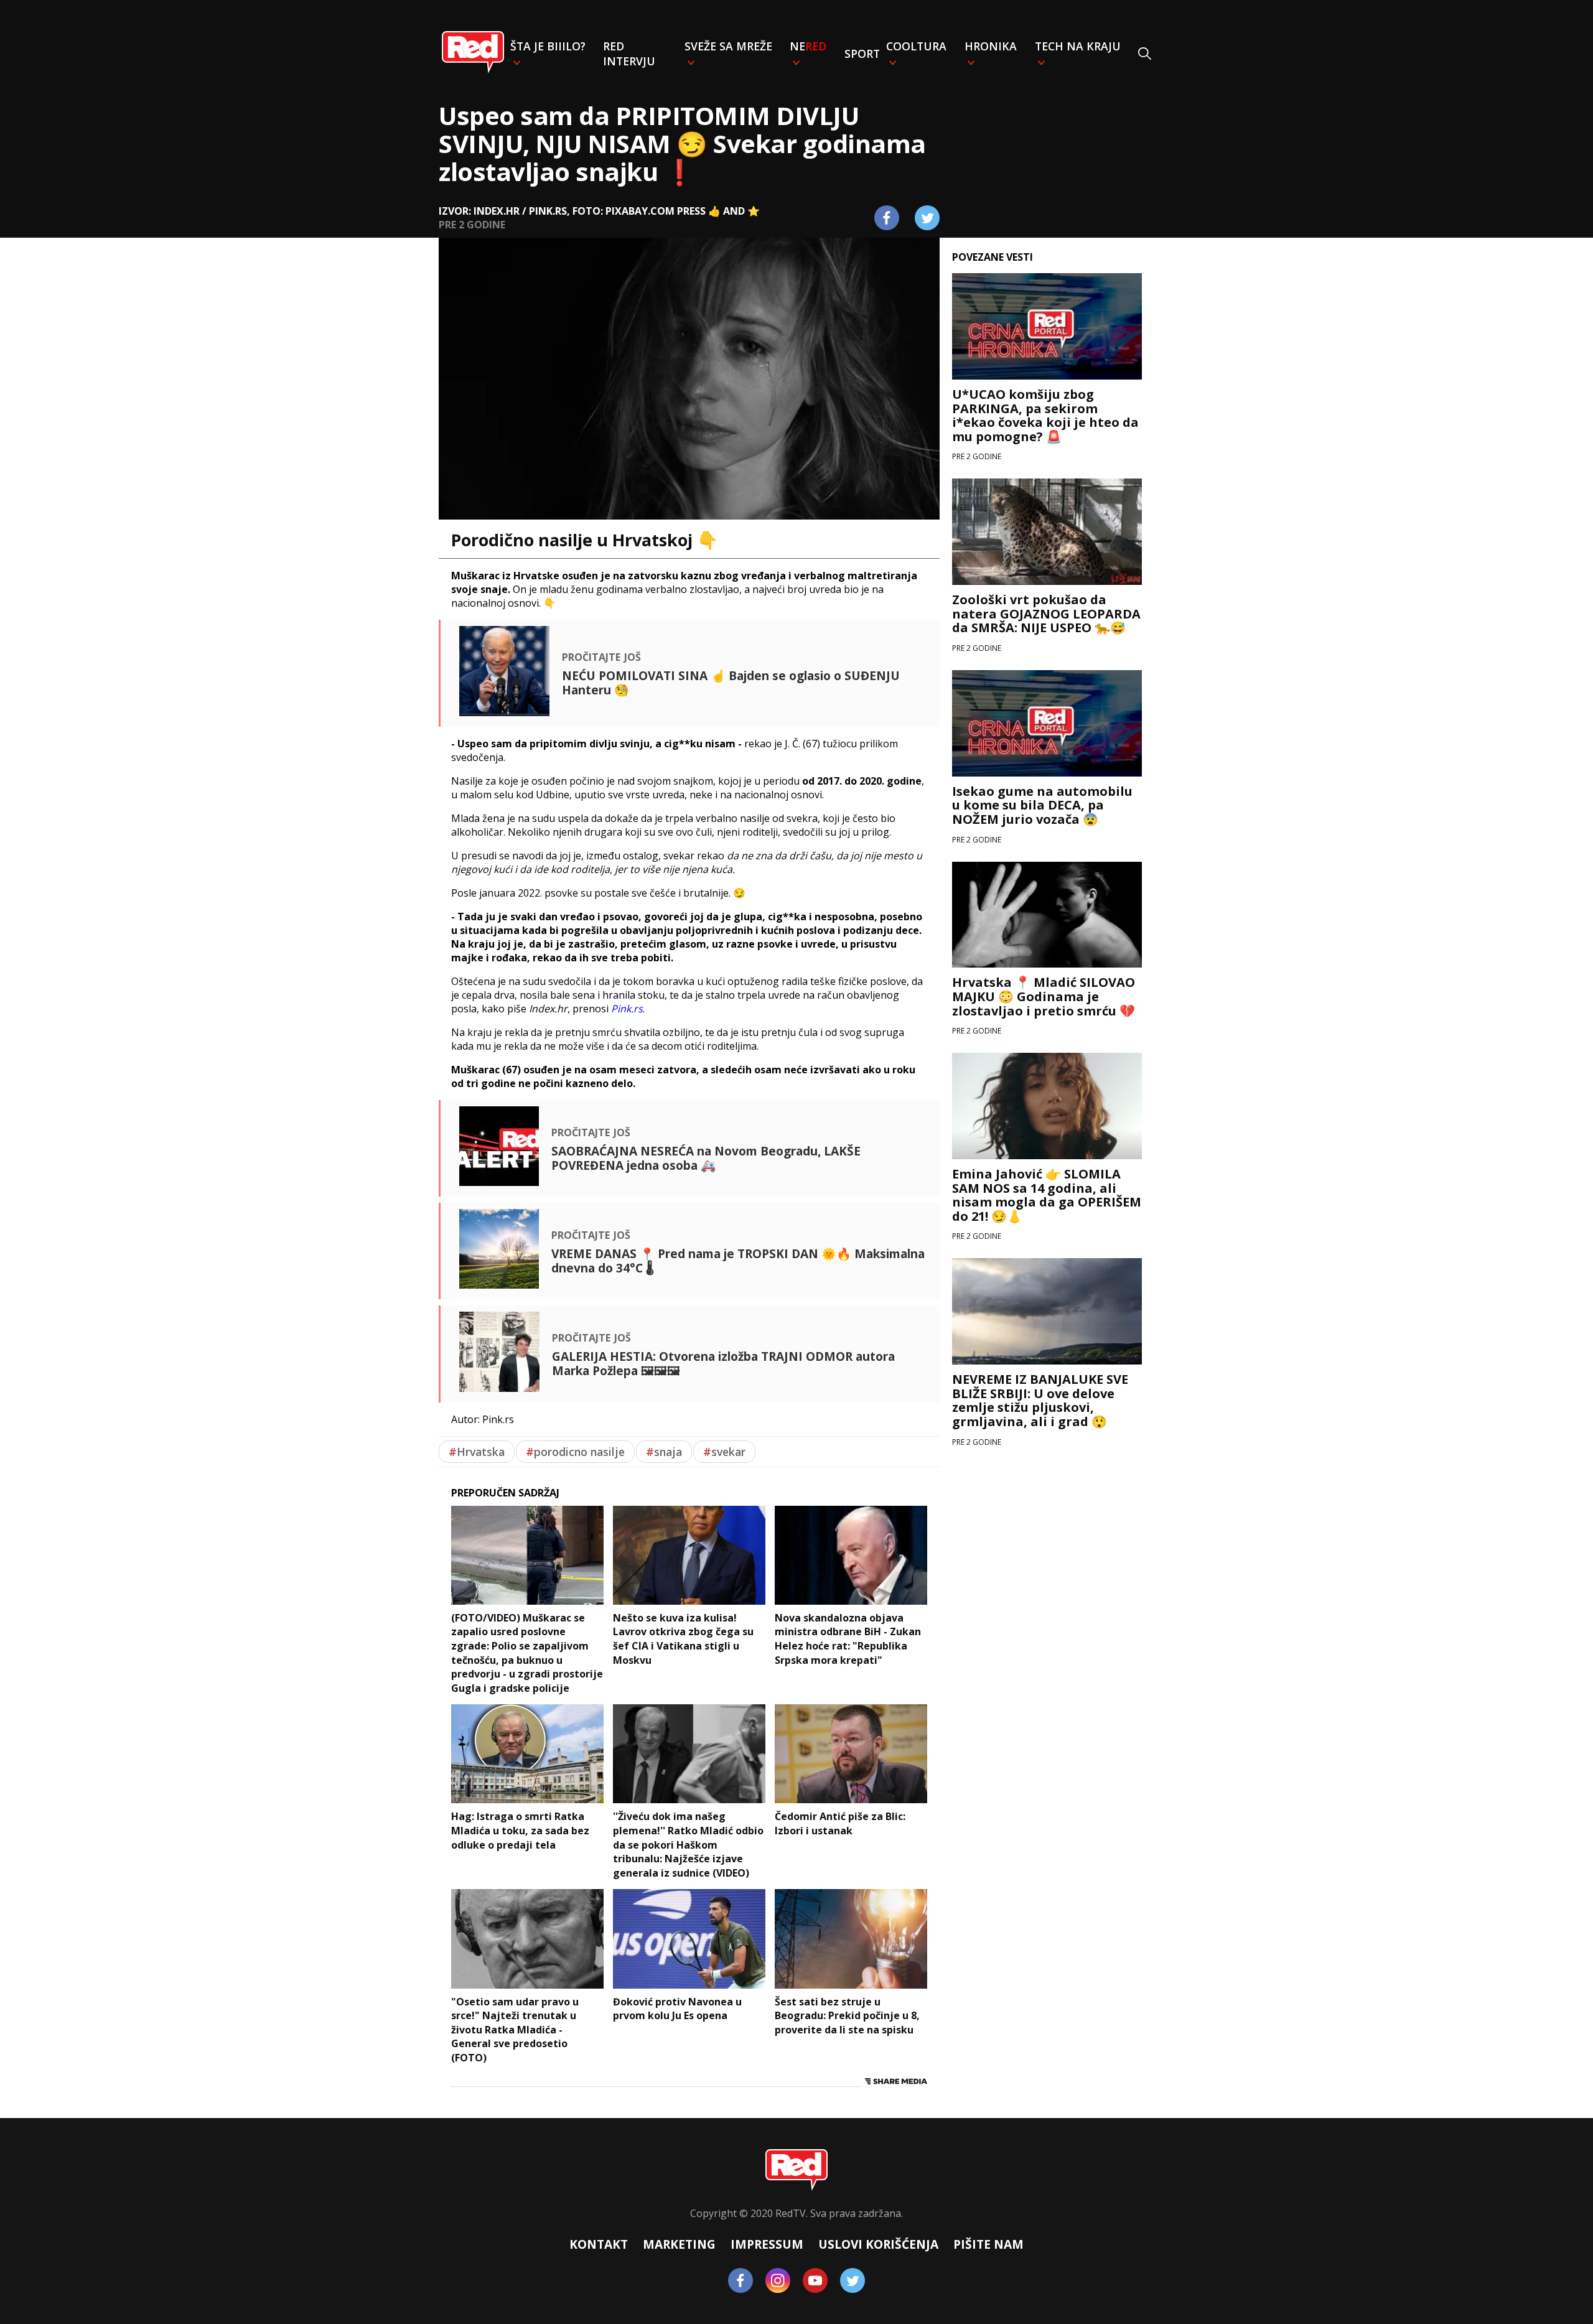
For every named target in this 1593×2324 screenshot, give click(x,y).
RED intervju (629, 54)
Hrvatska (477, 1452)
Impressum (767, 2244)
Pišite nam (988, 2244)
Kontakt (599, 2244)
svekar (724, 1452)
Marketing (679, 2244)
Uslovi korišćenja (878, 2244)
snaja (664, 1452)
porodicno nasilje (575, 1452)
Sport (862, 54)
